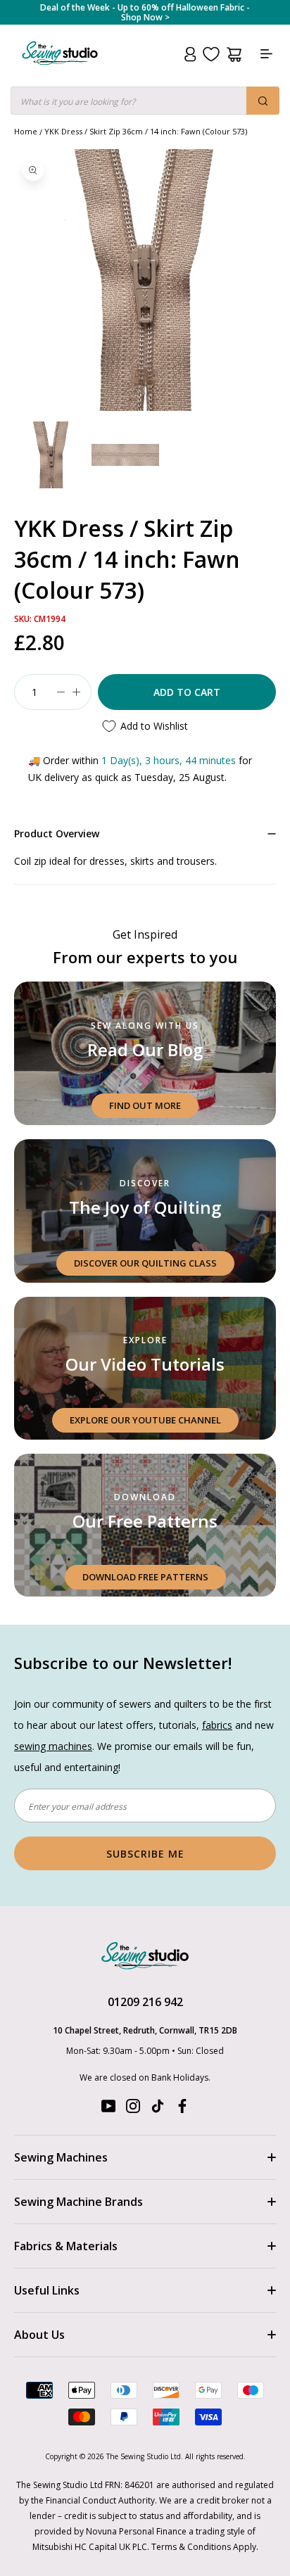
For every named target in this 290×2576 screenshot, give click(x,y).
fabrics (217, 1725)
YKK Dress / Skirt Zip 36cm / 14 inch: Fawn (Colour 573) (146, 131)
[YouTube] (108, 2109)
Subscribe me (145, 1854)
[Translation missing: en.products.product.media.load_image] (51, 455)
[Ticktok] (158, 2109)
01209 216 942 (145, 2002)
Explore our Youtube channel (145, 1420)
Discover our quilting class (145, 1263)
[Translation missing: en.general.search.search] (263, 101)
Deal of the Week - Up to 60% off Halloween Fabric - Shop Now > (145, 13)
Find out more (145, 1105)
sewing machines (53, 1746)
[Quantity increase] (76, 692)
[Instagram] (133, 2109)
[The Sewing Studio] (60, 70)
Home (26, 131)
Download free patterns (145, 1577)
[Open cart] (234, 55)
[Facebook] (182, 2109)
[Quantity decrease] (61, 692)
